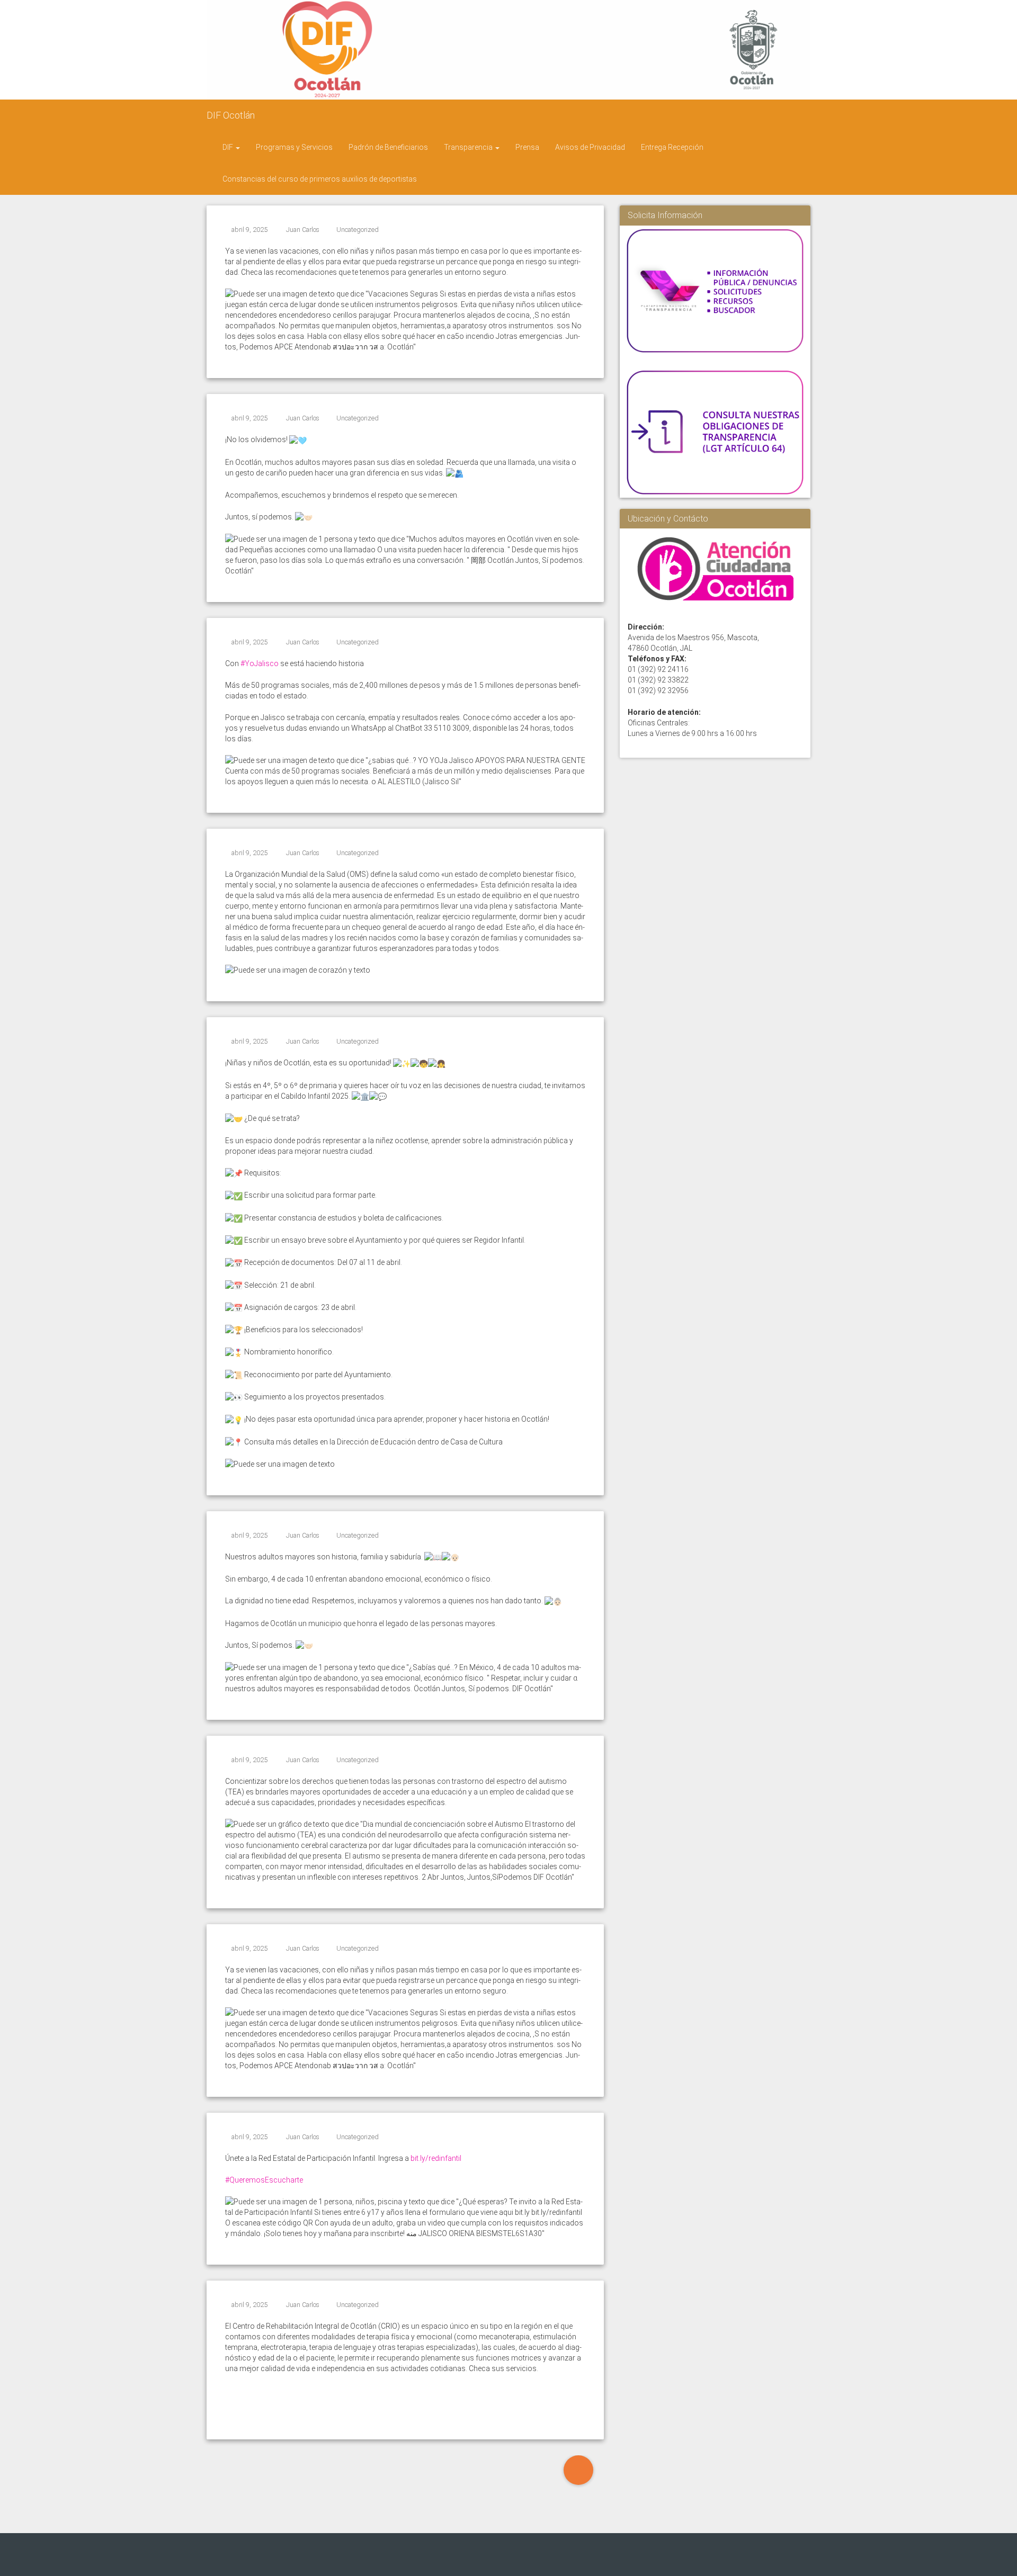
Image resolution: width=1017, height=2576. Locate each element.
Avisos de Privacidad (590, 147)
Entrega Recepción (672, 147)
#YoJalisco (260, 663)
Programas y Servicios (294, 147)
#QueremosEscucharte (264, 2180)
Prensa (527, 147)
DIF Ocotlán (231, 115)
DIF (229, 147)
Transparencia (469, 147)
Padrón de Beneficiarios (388, 147)
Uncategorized (358, 230)
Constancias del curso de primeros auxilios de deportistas (320, 179)
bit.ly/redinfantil (436, 2158)
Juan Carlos (303, 230)
